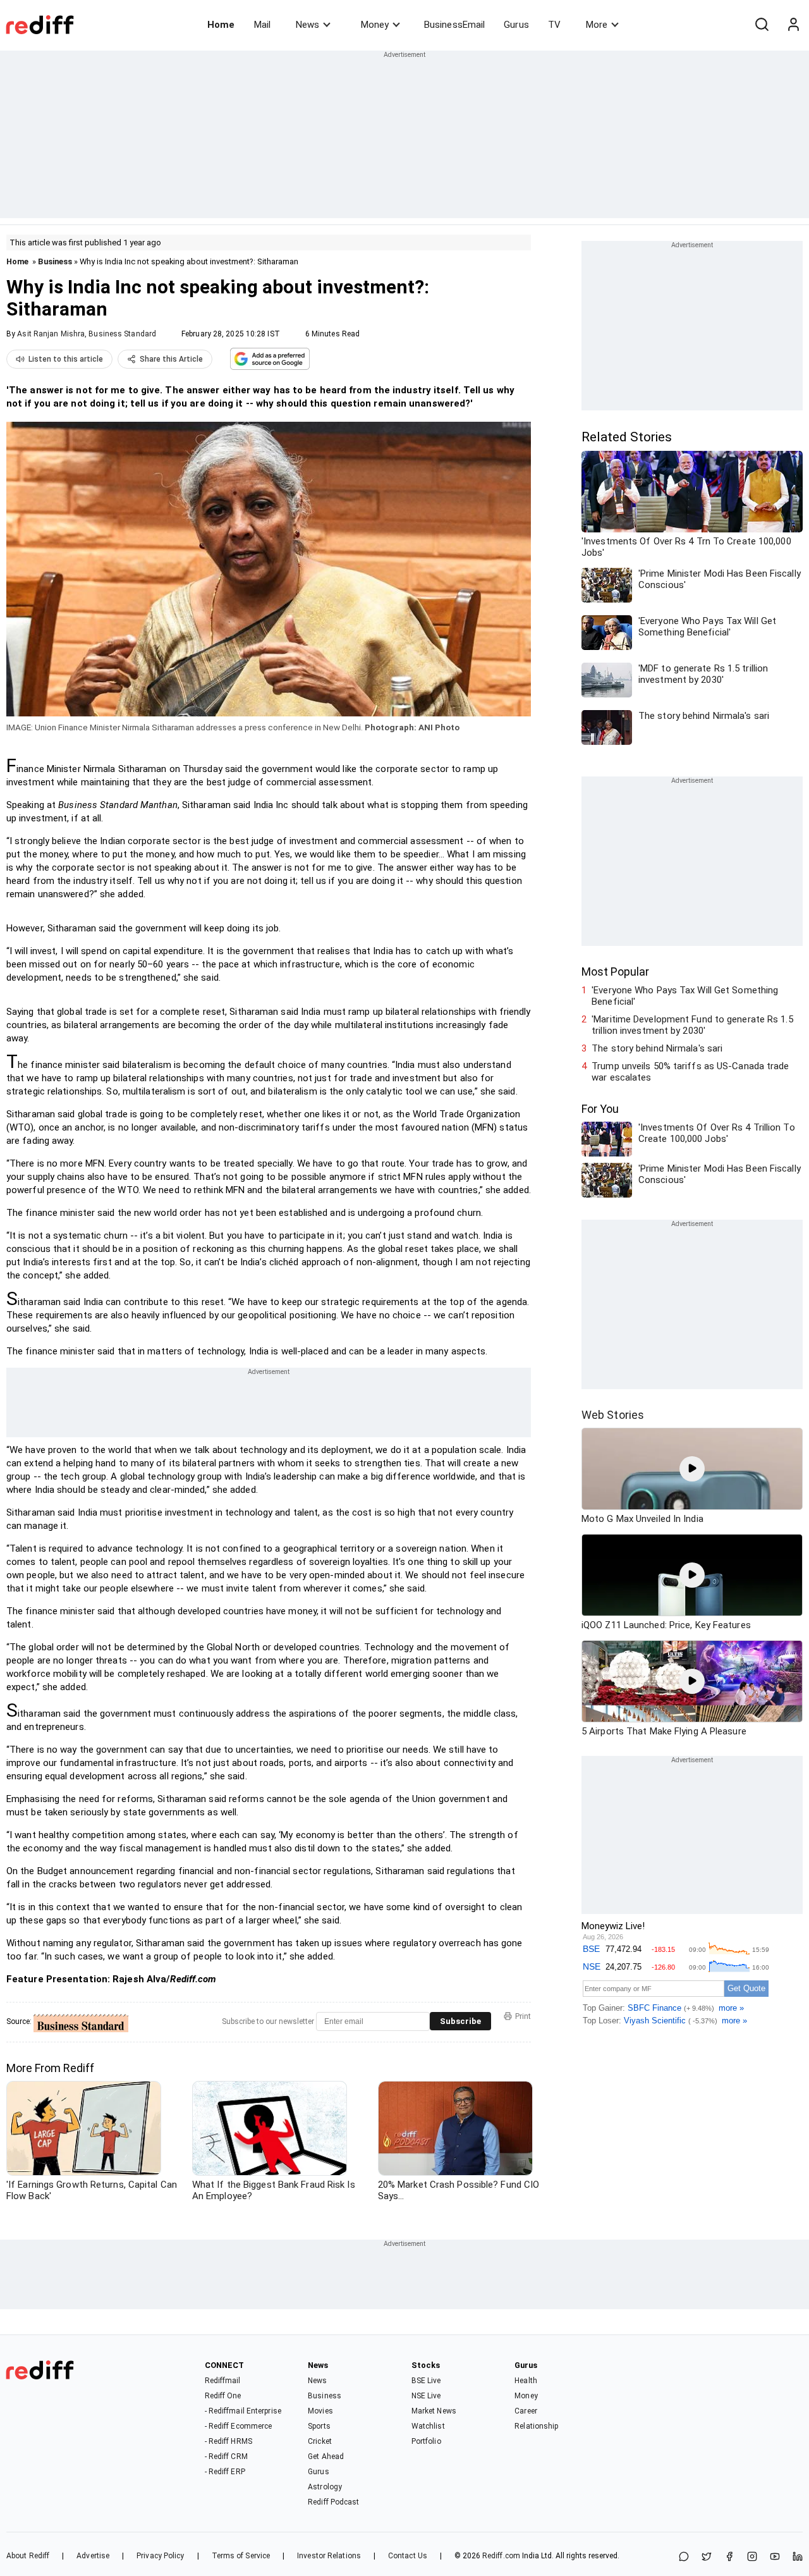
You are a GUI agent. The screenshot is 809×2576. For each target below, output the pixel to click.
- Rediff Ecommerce (239, 2426)
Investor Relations (329, 2556)
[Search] (762, 25)
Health (526, 2381)
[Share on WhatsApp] (684, 2557)
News (307, 25)
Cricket (320, 2441)
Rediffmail (223, 2381)
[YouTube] (775, 2557)
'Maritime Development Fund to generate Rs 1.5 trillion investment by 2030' (692, 1025)
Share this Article (171, 359)
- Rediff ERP (225, 2472)
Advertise (93, 2556)
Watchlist (428, 2426)
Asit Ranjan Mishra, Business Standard (87, 334)
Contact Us (408, 2556)
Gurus (516, 25)
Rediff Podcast (333, 2502)
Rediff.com (501, 2556)
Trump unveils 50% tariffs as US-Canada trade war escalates (690, 1072)
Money (375, 25)
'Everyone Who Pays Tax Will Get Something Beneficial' (685, 996)
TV (554, 25)
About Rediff (28, 2556)
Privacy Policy (160, 2556)
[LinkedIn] (798, 2557)
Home (221, 25)
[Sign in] (793, 25)
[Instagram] (752, 2557)
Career (526, 2411)
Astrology (325, 2487)
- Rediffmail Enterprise (243, 2411)
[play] (692, 1469)
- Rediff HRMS (228, 2441)
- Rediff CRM (226, 2456)
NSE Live (426, 2396)
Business (55, 261)
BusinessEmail (454, 25)
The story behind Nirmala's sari (657, 1048)
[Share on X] (707, 2557)
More (597, 25)
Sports (319, 2426)
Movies (320, 2411)
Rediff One (223, 2396)
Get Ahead (326, 2456)
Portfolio (426, 2441)
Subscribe (460, 2021)
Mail (262, 25)
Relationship (536, 2426)
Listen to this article (66, 359)
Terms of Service (241, 2556)
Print (523, 2016)
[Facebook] (729, 2557)
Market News (434, 2411)
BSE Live (426, 2381)
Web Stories (613, 1415)
